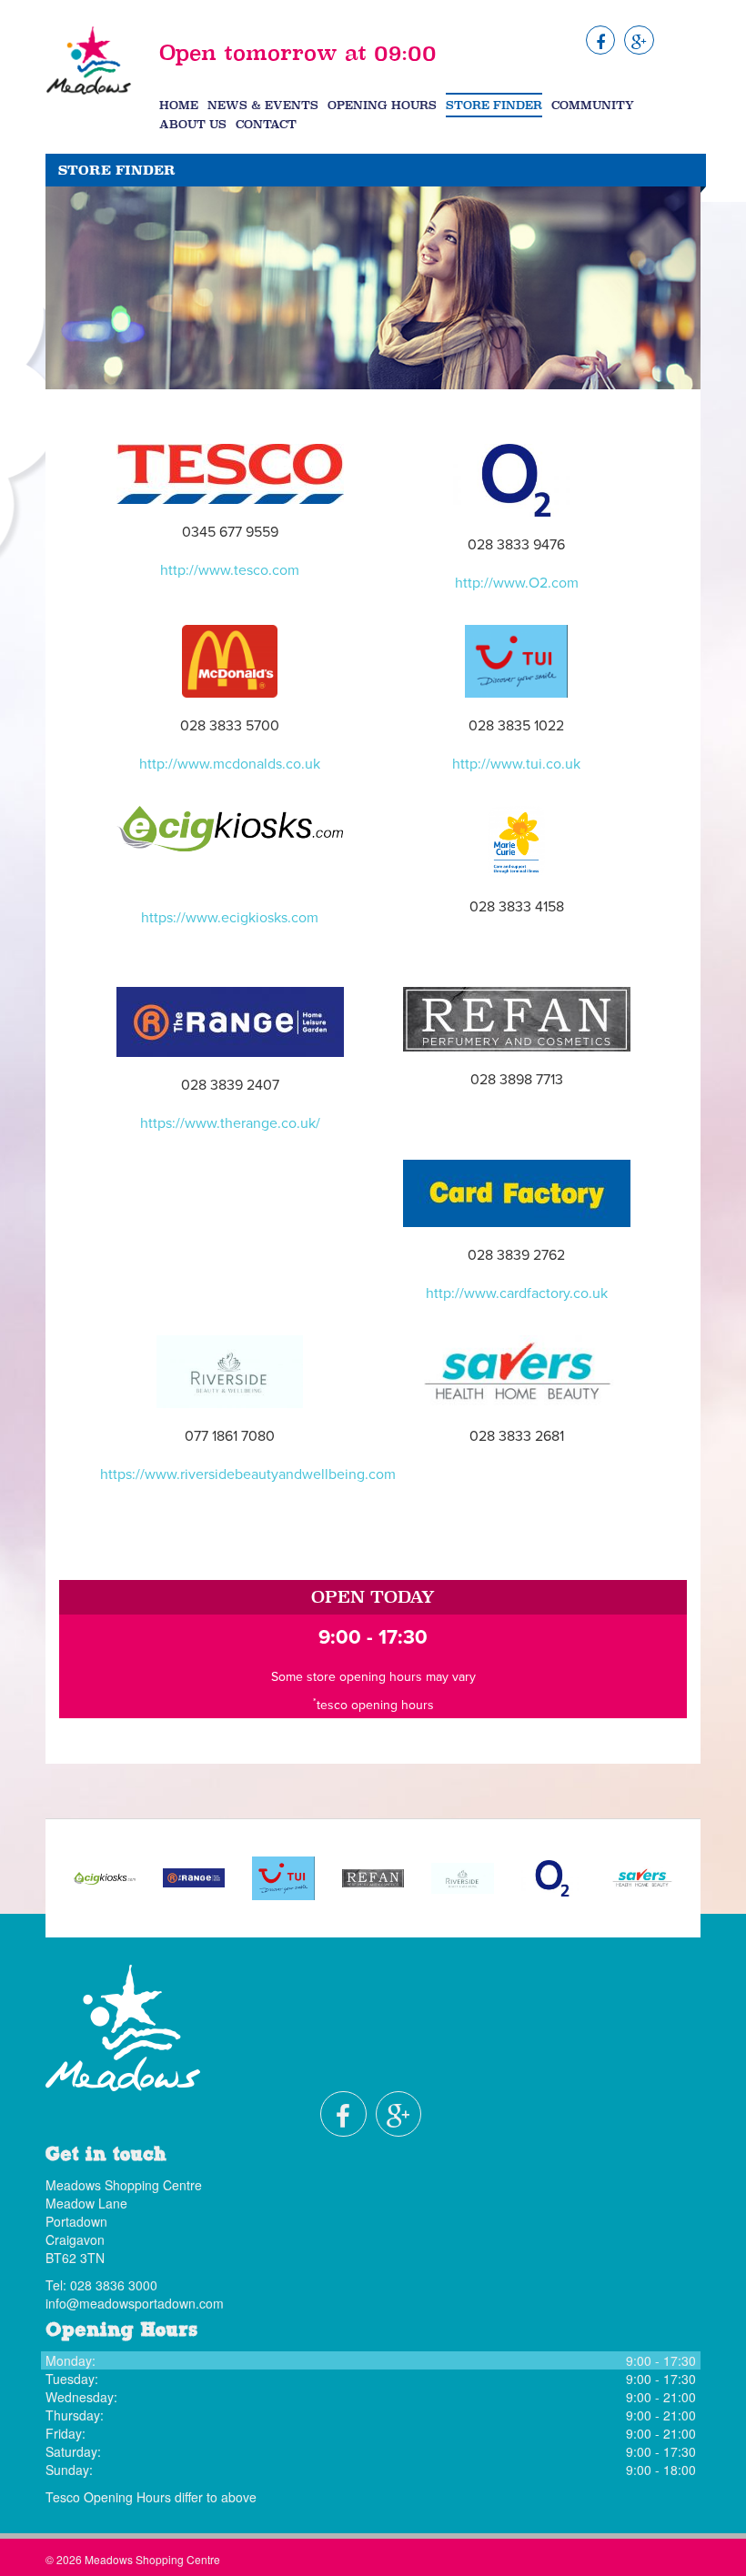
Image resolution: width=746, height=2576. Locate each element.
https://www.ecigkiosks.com (230, 918)
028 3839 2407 (230, 1085)
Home (179, 105)
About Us (193, 124)
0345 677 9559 (230, 532)
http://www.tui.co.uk (516, 764)
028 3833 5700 (230, 726)
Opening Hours (382, 105)
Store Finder (494, 105)
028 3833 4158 (517, 907)
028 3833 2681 (517, 1436)
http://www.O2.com (517, 583)
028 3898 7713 (517, 1080)
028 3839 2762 (516, 1255)
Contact (266, 124)
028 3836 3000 (114, 2285)
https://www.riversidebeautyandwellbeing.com (248, 1474)
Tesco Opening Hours (108, 2497)
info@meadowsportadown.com (135, 2303)
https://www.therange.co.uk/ (230, 1123)
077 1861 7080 (230, 1436)
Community (593, 105)
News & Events (263, 105)
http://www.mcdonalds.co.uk (230, 764)
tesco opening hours (375, 1705)
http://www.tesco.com (230, 570)
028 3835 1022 (516, 726)
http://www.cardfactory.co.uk (517, 1293)
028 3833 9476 (516, 545)
